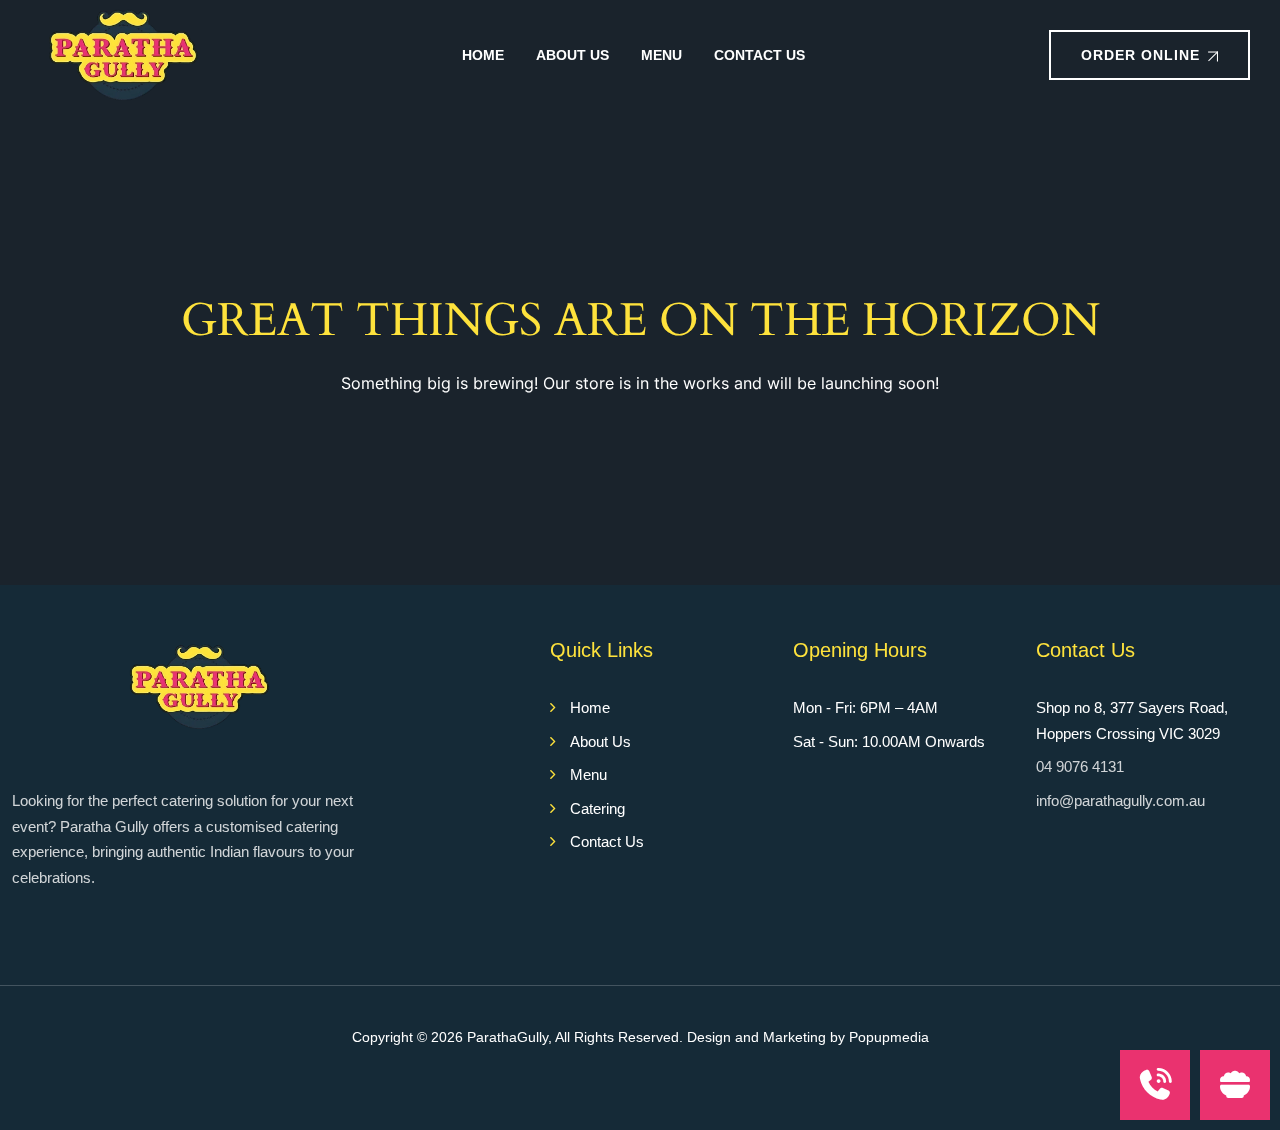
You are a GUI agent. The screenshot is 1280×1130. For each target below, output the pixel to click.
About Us (572, 55)
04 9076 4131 (1080, 766)
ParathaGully (507, 1037)
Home (483, 55)
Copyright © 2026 (409, 1037)
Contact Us (759, 55)
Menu (661, 55)
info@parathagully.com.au (1120, 800)
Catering (597, 808)
